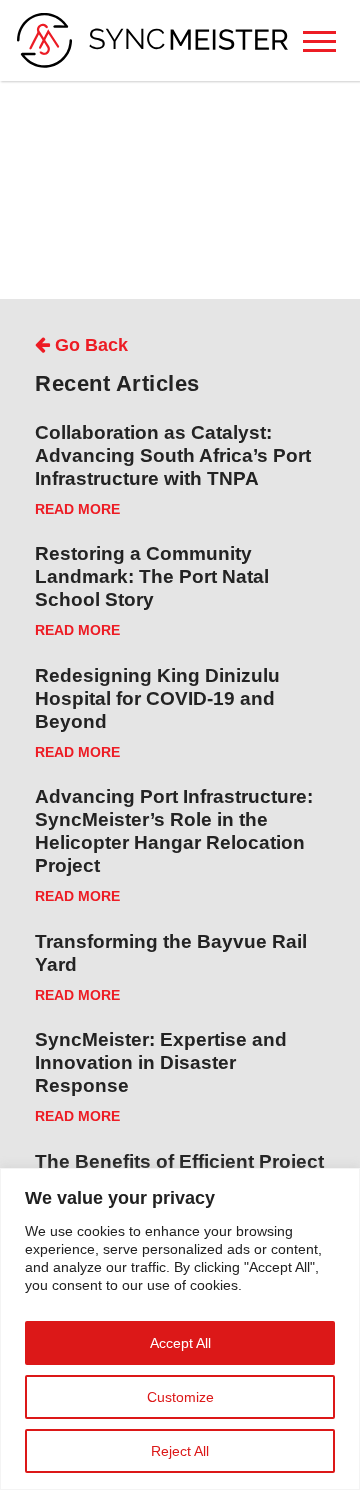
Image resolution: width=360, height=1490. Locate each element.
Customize (180, 1397)
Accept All (180, 1343)
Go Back (89, 345)
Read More (77, 509)
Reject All (180, 1451)
